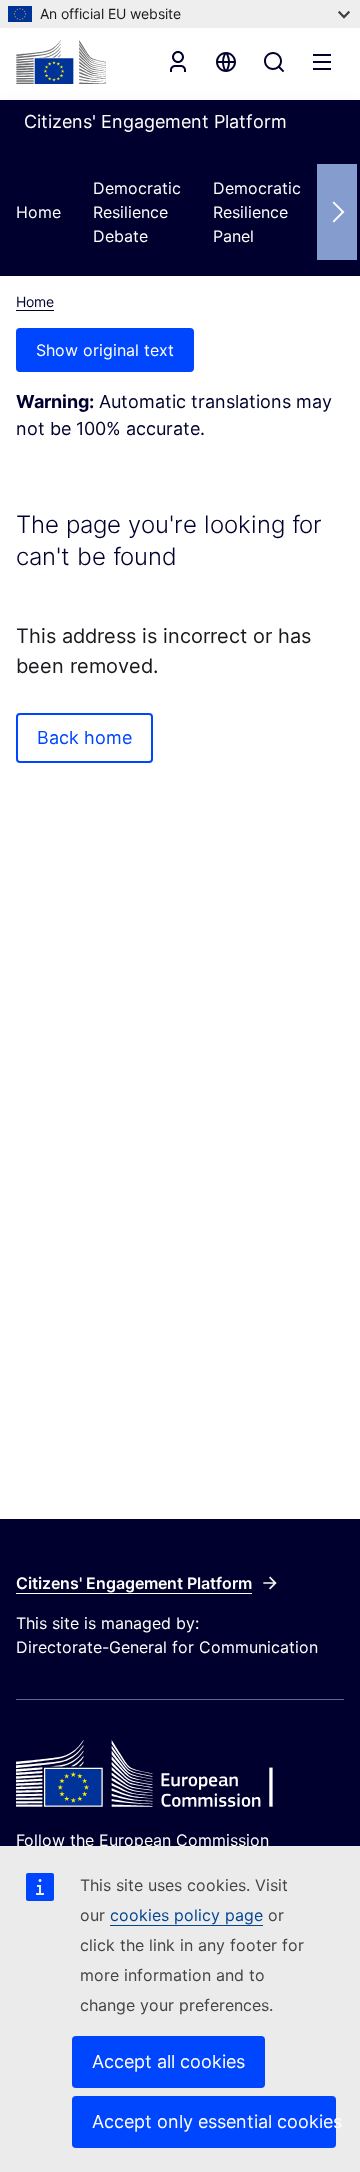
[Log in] (178, 62)
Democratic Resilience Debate (137, 212)
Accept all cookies (168, 2061)
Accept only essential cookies (214, 2121)
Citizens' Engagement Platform (134, 1583)
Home (38, 212)
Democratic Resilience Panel (257, 212)
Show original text (105, 350)
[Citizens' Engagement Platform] (180, 1776)
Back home (84, 737)
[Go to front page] (61, 62)
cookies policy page (186, 1915)
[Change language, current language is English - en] (226, 62)
